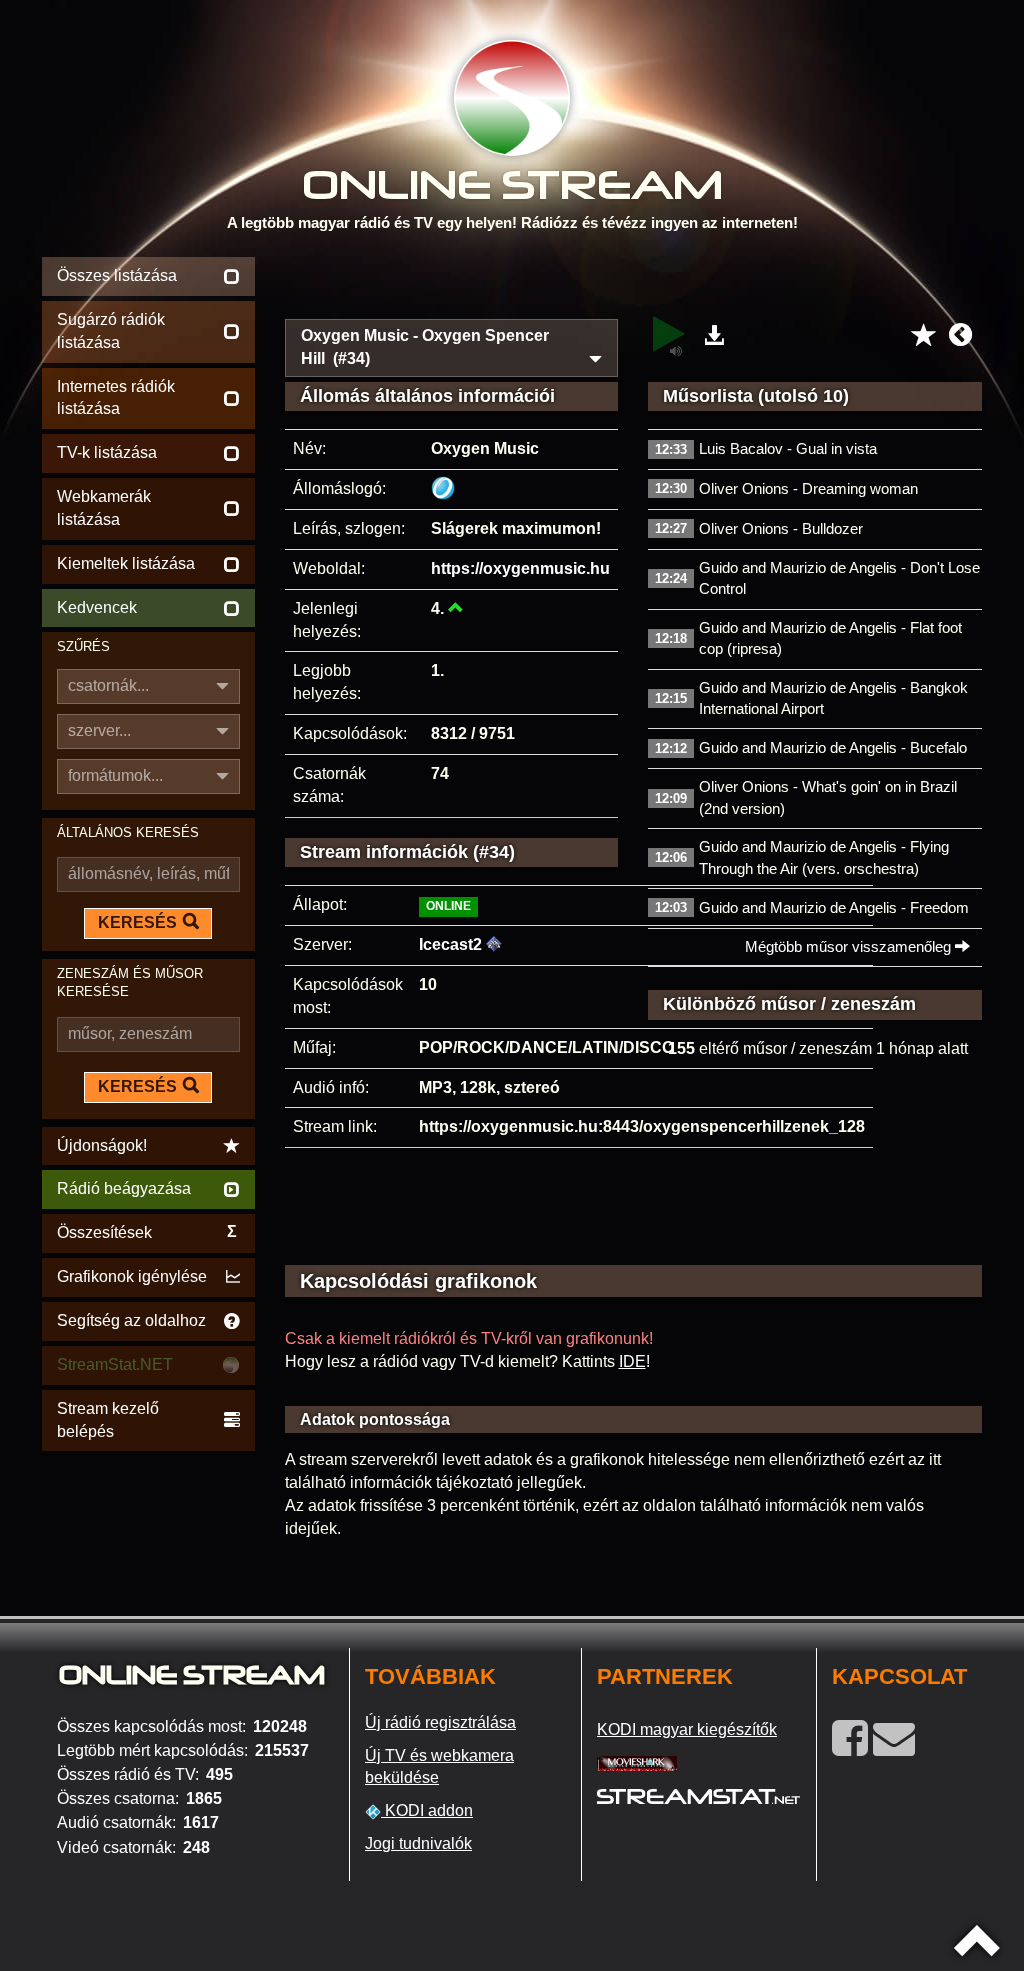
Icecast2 (450, 944)
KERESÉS (137, 922)
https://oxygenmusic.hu (520, 568)
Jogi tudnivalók (418, 1843)
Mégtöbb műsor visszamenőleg (850, 946)
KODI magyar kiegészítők (687, 1729)
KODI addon (427, 1810)
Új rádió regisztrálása (440, 1722)
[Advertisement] (634, 282)
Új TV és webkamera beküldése (439, 1767)
